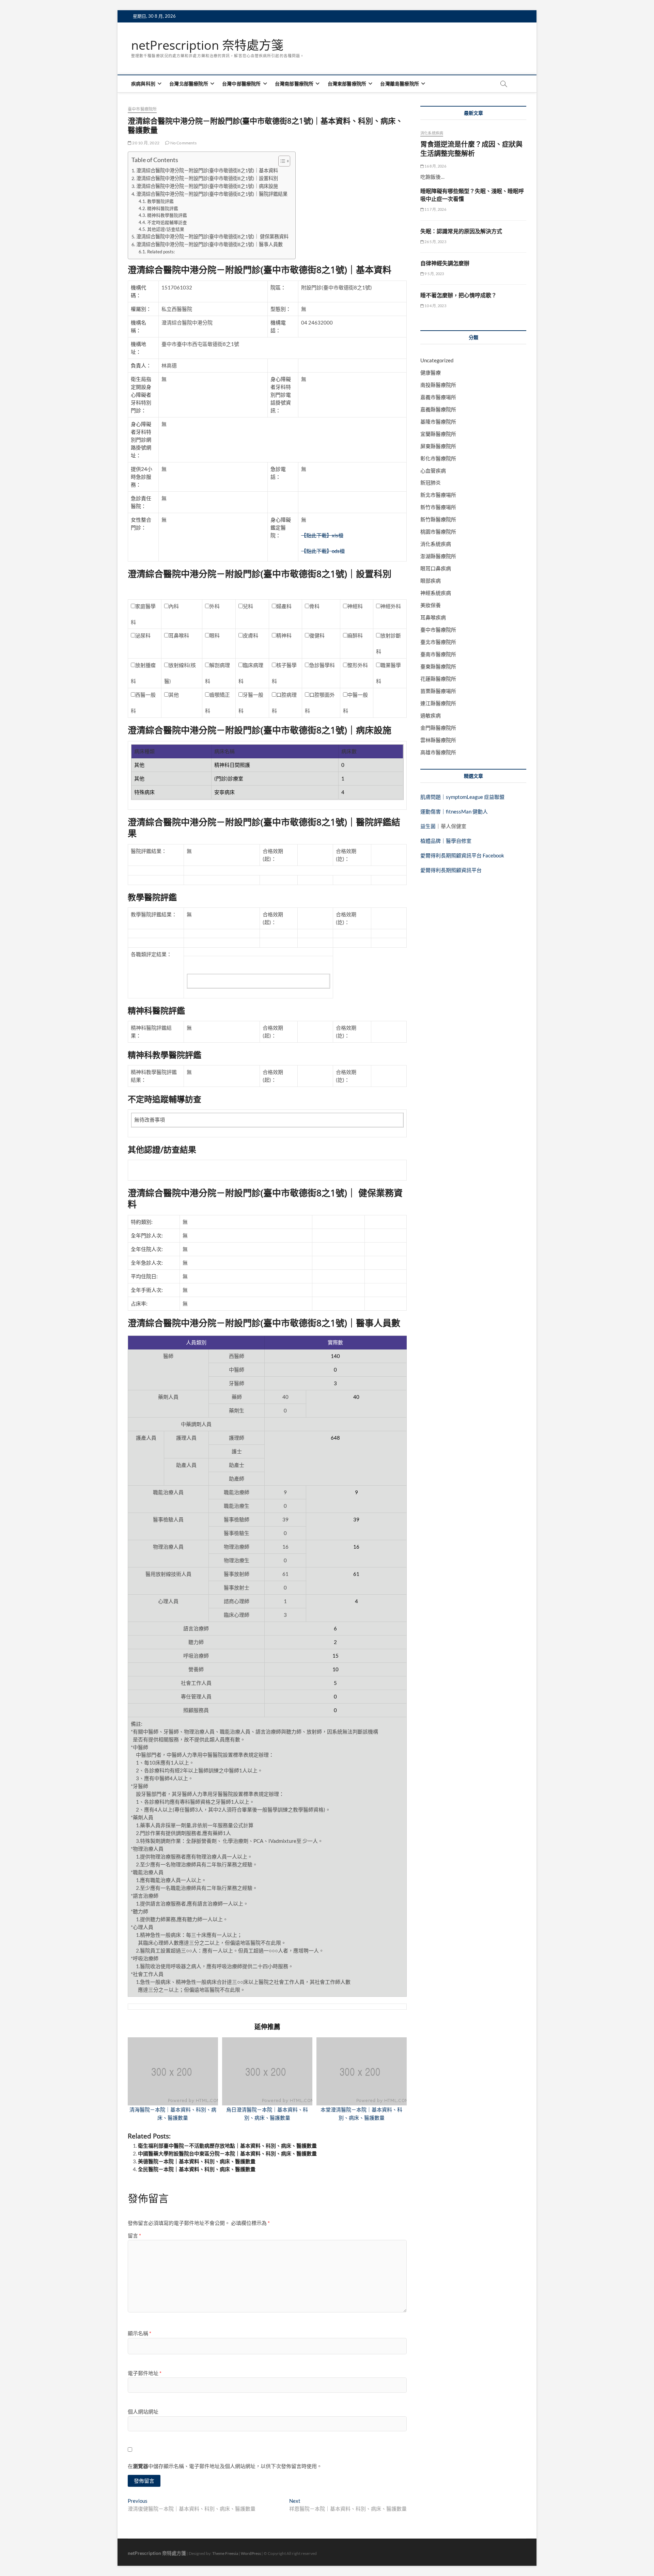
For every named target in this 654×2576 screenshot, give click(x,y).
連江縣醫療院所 (438, 703)
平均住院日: (144, 1276)
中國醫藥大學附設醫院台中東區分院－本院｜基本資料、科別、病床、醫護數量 (227, 2153)
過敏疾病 (431, 715)
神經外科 (391, 606)
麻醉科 (355, 635)
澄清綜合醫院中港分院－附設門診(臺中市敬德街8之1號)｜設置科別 (207, 178)
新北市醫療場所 (438, 495)
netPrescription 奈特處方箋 (207, 45)
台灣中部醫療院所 (242, 84)
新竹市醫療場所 (438, 507)
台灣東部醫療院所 (347, 84)
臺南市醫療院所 (438, 654)
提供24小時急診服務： (142, 477)
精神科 (284, 635)
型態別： (281, 309)
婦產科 (284, 606)
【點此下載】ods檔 (323, 551)
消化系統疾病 (432, 133)
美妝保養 (431, 605)
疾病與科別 (143, 84)
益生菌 (428, 826)
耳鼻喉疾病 (433, 617)
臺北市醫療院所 (438, 642)
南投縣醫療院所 (438, 385)
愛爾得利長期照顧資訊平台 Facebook (462, 855)
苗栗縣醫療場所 (438, 691)
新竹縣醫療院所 (438, 519)
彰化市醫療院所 (438, 458)
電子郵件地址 (145, 2373)
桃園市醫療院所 (438, 532)
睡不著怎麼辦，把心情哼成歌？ (458, 295)
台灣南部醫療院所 (294, 84)
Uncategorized (437, 360)
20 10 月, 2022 (145, 143)
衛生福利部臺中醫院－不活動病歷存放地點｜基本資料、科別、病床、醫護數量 (227, 2146)
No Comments (183, 143)
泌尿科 (143, 635)
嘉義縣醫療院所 (438, 409)
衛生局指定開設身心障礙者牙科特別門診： (141, 395)
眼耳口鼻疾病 (436, 568)
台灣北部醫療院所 (189, 84)
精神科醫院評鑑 (163, 208)
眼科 (215, 635)
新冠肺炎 (431, 483)
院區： (278, 287)
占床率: (139, 1303)
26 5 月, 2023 (435, 242)
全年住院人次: (147, 1249)
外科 (215, 606)
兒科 (248, 606)
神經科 (355, 606)
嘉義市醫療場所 (438, 397)
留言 (134, 2235)
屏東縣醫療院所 (438, 446)
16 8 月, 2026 (435, 166)
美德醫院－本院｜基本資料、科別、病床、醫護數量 (197, 2161)
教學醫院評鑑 (160, 201)
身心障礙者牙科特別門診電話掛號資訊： (281, 395)
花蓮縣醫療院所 (438, 679)
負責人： (141, 365)
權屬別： (141, 309)
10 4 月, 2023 (435, 306)
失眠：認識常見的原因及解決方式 (461, 231)
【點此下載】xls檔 (322, 535)
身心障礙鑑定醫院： (281, 527)
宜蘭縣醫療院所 (438, 434)
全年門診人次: (147, 1235)
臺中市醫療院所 (142, 109)
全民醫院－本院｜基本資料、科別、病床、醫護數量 (197, 2169)
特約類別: (142, 1222)
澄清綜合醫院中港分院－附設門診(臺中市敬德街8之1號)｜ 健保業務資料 (212, 236)
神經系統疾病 (436, 593)
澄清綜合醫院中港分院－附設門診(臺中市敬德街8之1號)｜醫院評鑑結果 (212, 194)
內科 (174, 606)
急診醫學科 (322, 665)
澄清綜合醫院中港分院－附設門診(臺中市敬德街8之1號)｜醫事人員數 (209, 244)
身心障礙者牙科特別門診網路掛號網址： (141, 440)
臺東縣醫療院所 (438, 666)
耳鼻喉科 (179, 635)
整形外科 (358, 665)
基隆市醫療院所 (438, 422)
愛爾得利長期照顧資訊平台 (451, 870)
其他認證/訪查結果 (166, 229)
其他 (174, 695)
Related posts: (161, 252)
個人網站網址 (143, 2412)
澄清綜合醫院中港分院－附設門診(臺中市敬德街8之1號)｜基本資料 (207, 170)
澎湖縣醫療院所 (438, 556)
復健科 (317, 635)
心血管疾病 (433, 471)
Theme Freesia (225, 2553)
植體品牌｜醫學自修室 (446, 841)
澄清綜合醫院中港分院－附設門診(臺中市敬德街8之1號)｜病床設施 (207, 186)
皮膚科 (251, 635)
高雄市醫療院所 (438, 752)
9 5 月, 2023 (434, 274)
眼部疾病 (431, 581)
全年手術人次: (147, 1290)
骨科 (314, 606)
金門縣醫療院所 (438, 728)
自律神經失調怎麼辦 (445, 263)
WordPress (251, 2553)
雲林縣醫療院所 (438, 740)
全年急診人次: (147, 1263)
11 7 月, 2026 (435, 209)
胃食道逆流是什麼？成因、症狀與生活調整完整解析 (471, 149)
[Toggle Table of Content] (281, 161)
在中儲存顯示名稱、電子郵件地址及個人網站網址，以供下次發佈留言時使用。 (225, 2466)
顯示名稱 (139, 2333)
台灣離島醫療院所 (400, 84)
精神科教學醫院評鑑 (167, 215)
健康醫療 (431, 373)
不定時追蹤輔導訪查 (167, 222)
